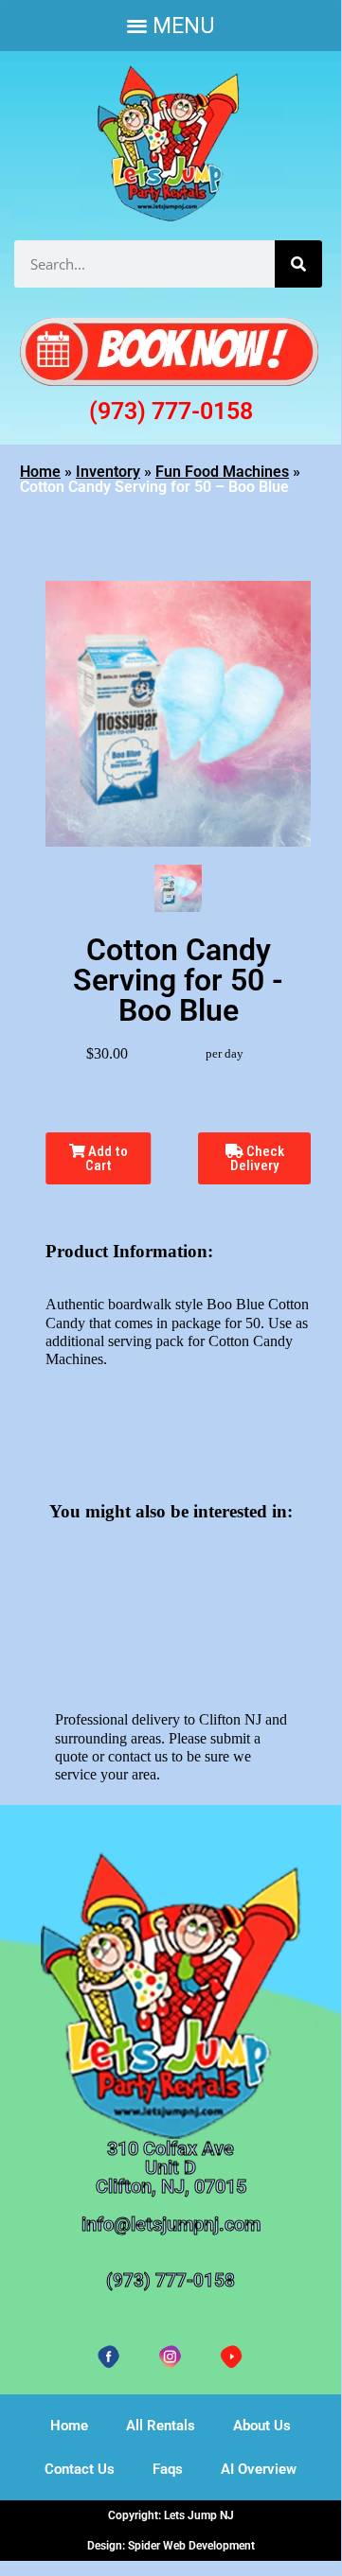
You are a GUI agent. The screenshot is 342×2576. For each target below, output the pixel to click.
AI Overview (259, 2469)
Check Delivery (257, 1158)
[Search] (298, 264)
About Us (262, 2426)
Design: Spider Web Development (171, 2546)
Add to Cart (107, 1158)
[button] (171, 26)
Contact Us (80, 2469)
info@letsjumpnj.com (171, 2224)
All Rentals (161, 2426)
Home (40, 472)
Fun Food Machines (222, 472)
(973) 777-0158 (171, 411)
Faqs (168, 2469)
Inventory (108, 472)
